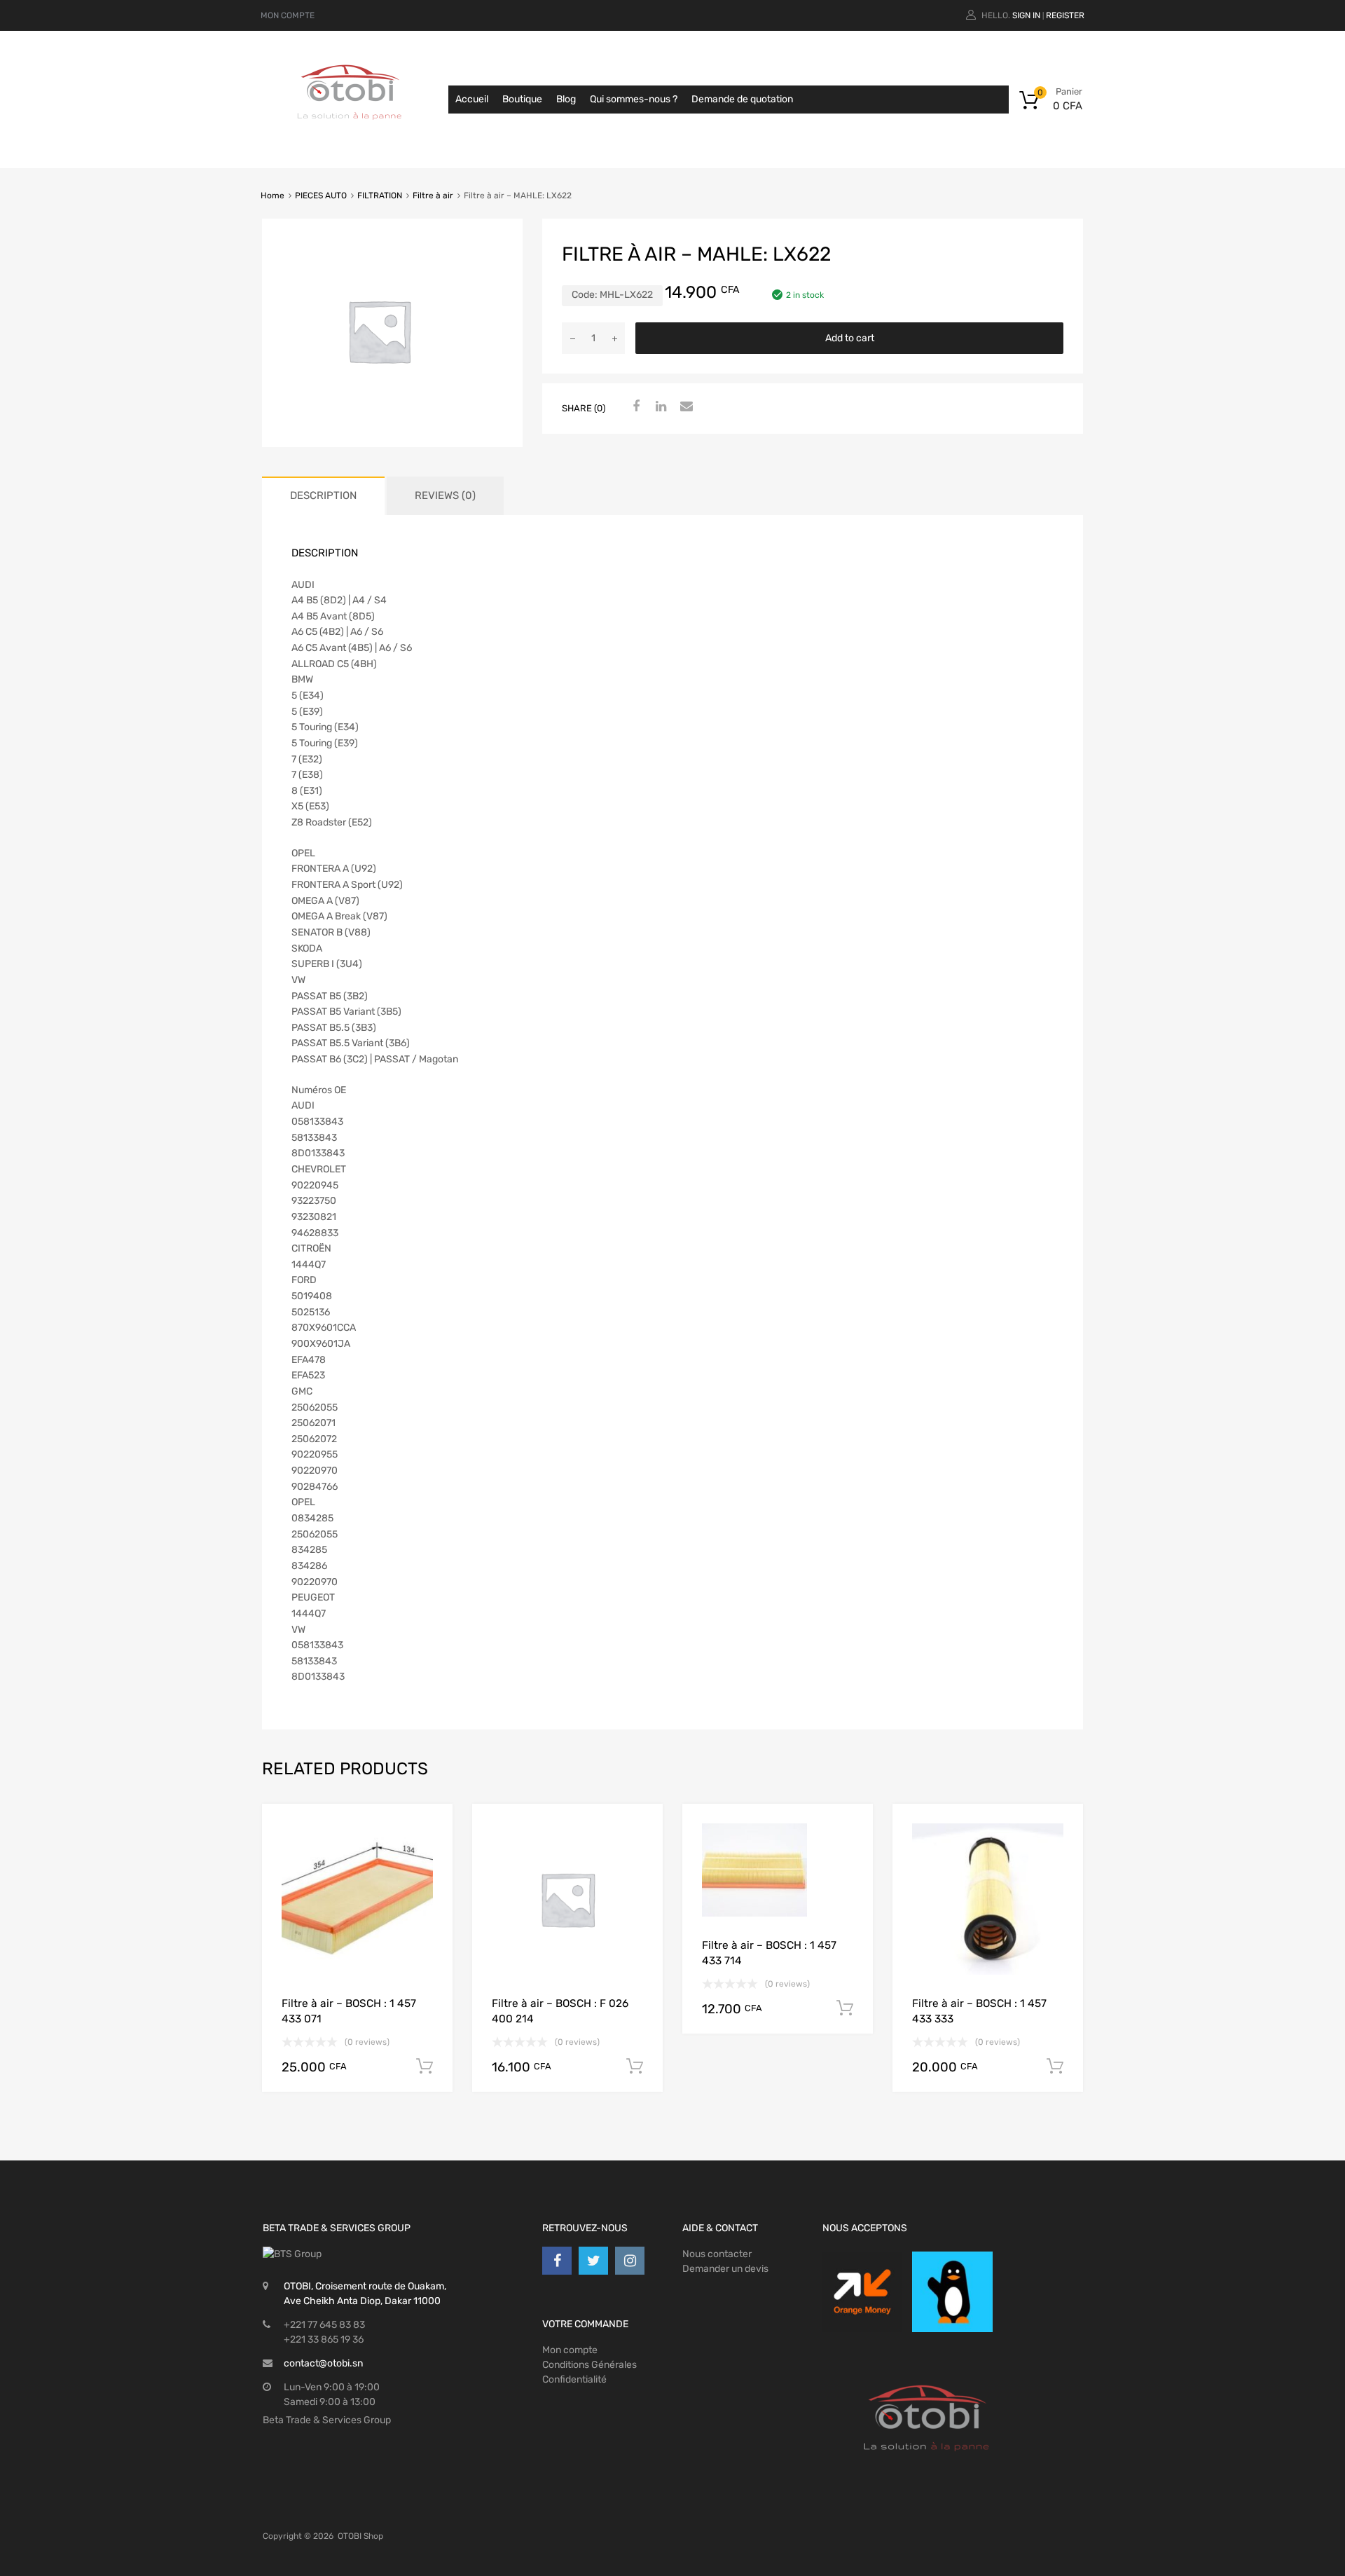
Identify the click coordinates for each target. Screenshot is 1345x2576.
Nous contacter (717, 2254)
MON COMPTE (288, 15)
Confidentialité (574, 2379)
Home (273, 196)
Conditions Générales (589, 2365)
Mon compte (570, 2350)
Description (323, 495)
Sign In (1026, 15)
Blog (566, 99)
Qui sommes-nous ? (634, 99)
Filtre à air (433, 196)
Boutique (522, 99)
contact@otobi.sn (323, 2363)
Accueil (472, 99)
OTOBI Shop (360, 2536)
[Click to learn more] (862, 2291)
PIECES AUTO (321, 196)
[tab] (323, 496)
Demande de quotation (742, 99)
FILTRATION (380, 196)
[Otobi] (350, 137)
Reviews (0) (445, 495)
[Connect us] (557, 2261)
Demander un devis (725, 2269)
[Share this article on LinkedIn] (659, 407)
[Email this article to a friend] (684, 407)
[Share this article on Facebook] (634, 407)
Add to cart (850, 338)
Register (1065, 15)
